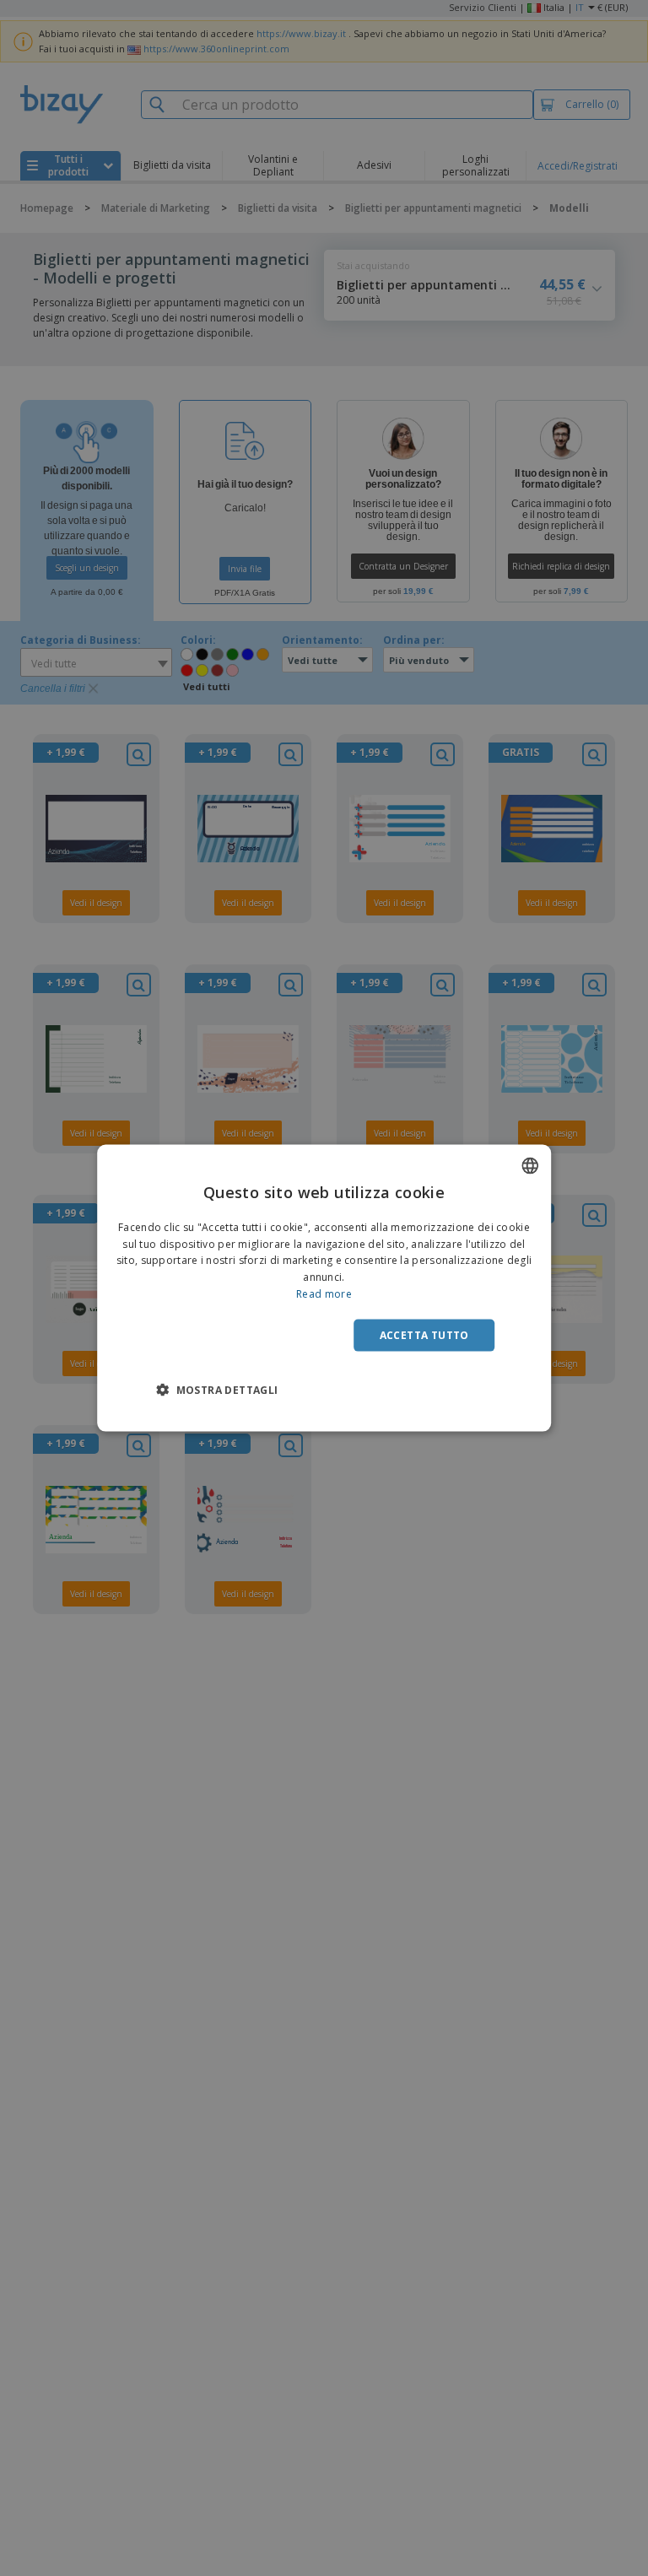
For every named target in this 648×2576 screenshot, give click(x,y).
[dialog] (324, 1288)
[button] (217, 1390)
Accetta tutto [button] (424, 1334)
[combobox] (530, 1165)
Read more (324, 1294)
